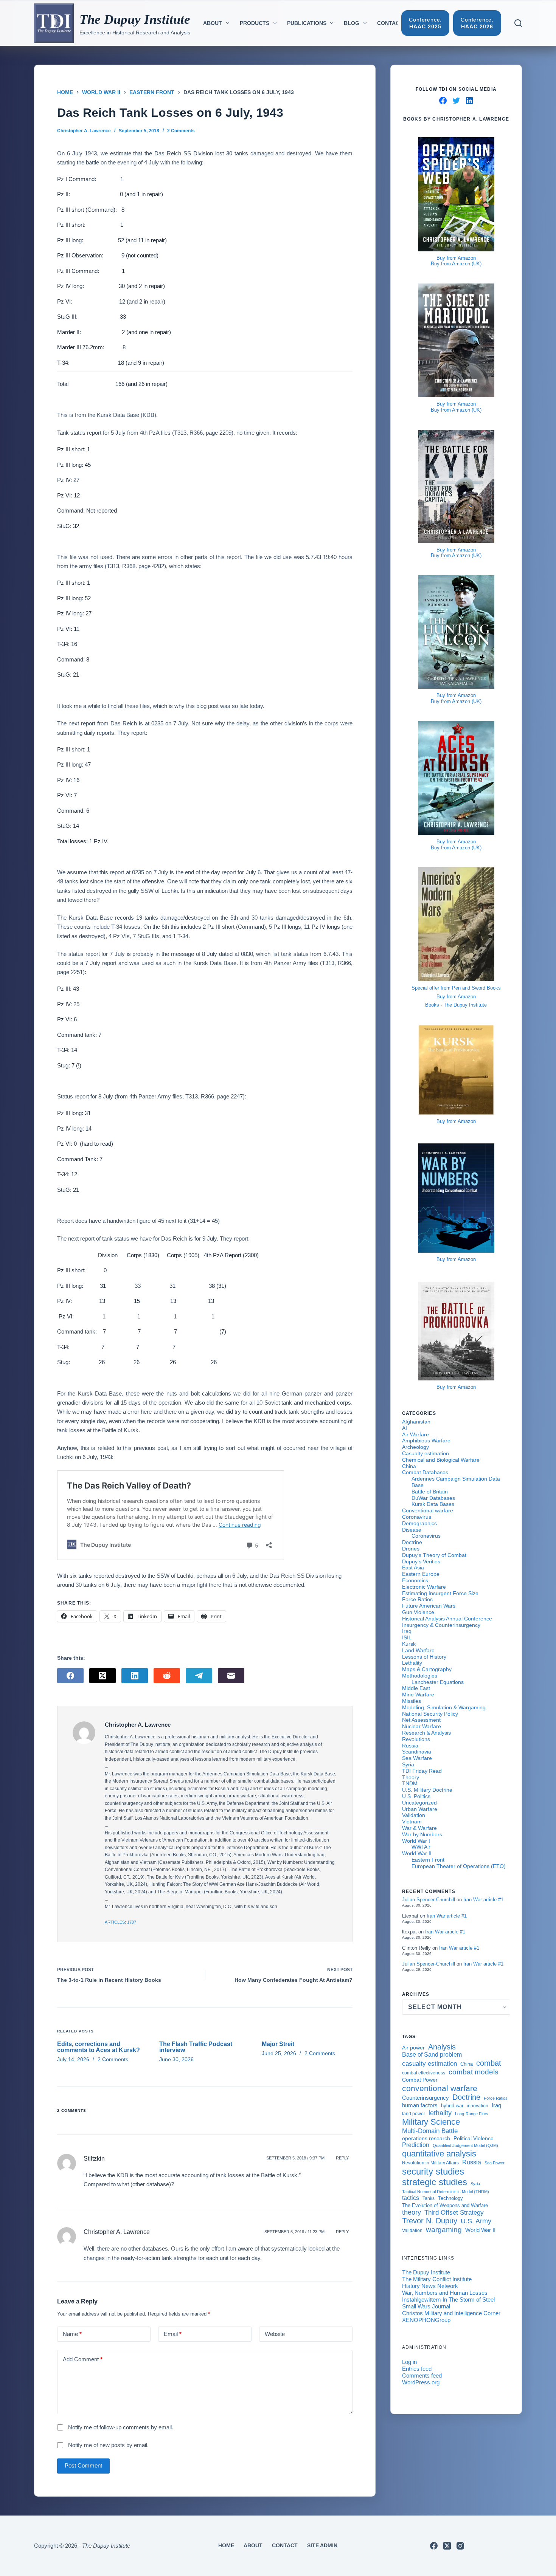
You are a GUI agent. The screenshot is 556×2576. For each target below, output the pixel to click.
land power (414, 2114)
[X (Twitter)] (103, 1676)
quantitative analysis (439, 2154)
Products (255, 23)
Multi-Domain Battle (430, 2131)
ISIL (407, 1637)
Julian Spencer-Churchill (429, 1900)
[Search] (518, 23)
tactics (411, 2198)
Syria (408, 1764)
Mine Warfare (418, 1695)
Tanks (429, 2198)
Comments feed (422, 2375)
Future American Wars (429, 1606)
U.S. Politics (416, 1796)
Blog (352, 23)
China (409, 1466)
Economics (415, 1580)
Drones (411, 1549)
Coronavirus (417, 1517)
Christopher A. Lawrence (117, 2232)
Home (226, 2545)
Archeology (415, 1447)
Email (173, 2334)
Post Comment (83, 2465)
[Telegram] (199, 1676)
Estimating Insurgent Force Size (440, 1593)
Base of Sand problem (432, 2055)
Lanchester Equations (438, 1682)
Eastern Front (428, 1860)
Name (72, 2334)
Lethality (412, 1663)
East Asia (413, 1568)
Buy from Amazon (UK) (456, 264)
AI (405, 1428)
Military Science (431, 2122)
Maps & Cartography (427, 1669)
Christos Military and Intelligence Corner (451, 2313)
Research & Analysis (426, 1733)
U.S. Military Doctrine (427, 1790)
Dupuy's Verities (421, 1561)
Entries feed (417, 2369)
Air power (413, 2048)
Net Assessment (421, 1720)
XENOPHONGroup (426, 2320)
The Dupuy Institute (135, 19)
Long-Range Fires (472, 2114)
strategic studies (435, 2182)
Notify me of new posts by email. (108, 2445)
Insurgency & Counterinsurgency (441, 1625)
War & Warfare (419, 1828)
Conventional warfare (428, 1510)
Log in (409, 2362)
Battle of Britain (430, 1492)
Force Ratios (417, 1599)
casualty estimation (429, 2063)
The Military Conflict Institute (437, 2279)
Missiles (412, 1701)
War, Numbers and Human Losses (445, 2293)
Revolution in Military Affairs (430, 2163)
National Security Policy (430, 1714)
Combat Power (420, 2080)
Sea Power (495, 2163)
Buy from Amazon (456, 258)
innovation (478, 2106)
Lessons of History (424, 1657)
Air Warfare (415, 1434)
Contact (390, 23)
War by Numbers (422, 1834)
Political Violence (474, 2138)
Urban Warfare (420, 1809)
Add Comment (83, 2359)
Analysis (442, 2047)
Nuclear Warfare (422, 1726)
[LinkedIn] (135, 1676)
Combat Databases (425, 1472)
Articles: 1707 (120, 1922)
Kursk (409, 1644)
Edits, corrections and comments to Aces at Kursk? (99, 2047)
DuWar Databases (433, 1498)
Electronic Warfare (424, 1587)
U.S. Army (476, 2221)
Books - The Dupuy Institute (456, 1005)
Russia (410, 1746)
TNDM (410, 1783)
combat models (474, 2072)
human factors (420, 2105)
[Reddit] (167, 1676)
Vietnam (412, 1822)
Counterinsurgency (426, 2098)
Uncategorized (419, 1803)
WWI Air (421, 1847)
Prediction (416, 2145)
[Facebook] (70, 1676)
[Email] (231, 1676)
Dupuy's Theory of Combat (434, 1555)
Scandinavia (417, 1752)
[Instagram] (460, 2546)
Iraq (407, 1631)
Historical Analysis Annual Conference (447, 1619)
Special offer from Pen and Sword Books (456, 988)
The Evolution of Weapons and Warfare (445, 2206)
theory (412, 2212)
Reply (342, 2158)
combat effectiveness (424, 2073)
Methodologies (420, 1676)
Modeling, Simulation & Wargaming (444, 1707)
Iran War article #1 (483, 1900)
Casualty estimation (426, 1453)
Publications (307, 23)
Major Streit (278, 2044)
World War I (416, 1841)
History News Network (430, 2286)
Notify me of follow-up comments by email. (121, 2427)
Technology (450, 2198)
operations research (426, 2138)
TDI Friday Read (422, 1771)
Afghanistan (416, 1422)
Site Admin (322, 2545)
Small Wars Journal (426, 2306)
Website (275, 2334)
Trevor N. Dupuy (430, 2221)
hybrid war (452, 2106)
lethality (440, 2113)
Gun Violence (418, 1612)
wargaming (444, 2230)
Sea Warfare (417, 1758)
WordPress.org (421, 2382)
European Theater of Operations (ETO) (459, 1866)
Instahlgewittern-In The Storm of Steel (448, 2300)
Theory (411, 1777)
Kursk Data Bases (433, 1504)
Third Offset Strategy (454, 2212)
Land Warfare (418, 1650)
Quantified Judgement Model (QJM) (465, 2145)
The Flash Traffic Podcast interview (196, 2047)
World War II (417, 1853)
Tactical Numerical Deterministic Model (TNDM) (446, 2192)
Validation (414, 1815)
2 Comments (181, 131)
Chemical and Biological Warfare (441, 1460)
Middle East (416, 1688)
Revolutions (416, 1739)
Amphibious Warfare (426, 1441)
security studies (433, 2172)
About (213, 23)
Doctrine (412, 1542)
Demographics (419, 1523)
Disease (412, 1530)
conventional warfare (440, 2088)
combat (489, 2063)
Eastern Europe (421, 1574)
